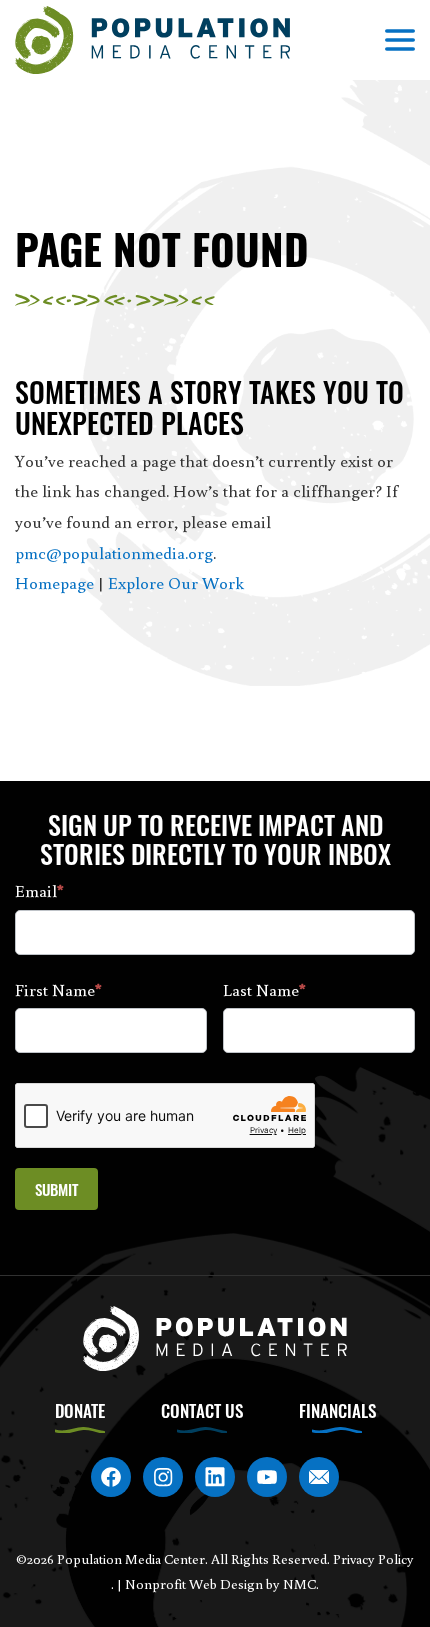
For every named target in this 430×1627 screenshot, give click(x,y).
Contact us (202, 1410)
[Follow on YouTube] (267, 1477)
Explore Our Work (176, 582)
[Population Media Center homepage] (152, 40)
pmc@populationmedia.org (114, 552)
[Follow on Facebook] (111, 1477)
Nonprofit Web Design (194, 1584)
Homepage (54, 582)
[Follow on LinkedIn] (215, 1477)
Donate (80, 1410)
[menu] (400, 40)
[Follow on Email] (319, 1477)
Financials (337, 1410)
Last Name (264, 989)
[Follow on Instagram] (163, 1477)
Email (39, 890)
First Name (58, 989)
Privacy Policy (373, 1559)
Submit (56, 1189)
